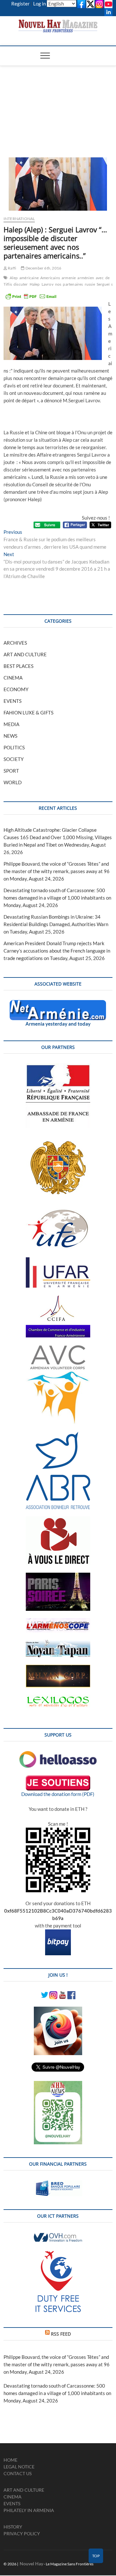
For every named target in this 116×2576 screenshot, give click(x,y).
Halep (35, 284)
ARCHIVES (15, 643)
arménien (86, 278)
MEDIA (11, 724)
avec (100, 278)
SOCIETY (14, 759)
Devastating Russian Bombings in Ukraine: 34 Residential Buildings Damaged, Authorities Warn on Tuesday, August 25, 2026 (56, 924)
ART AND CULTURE (25, 654)
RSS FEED (61, 2334)
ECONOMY (16, 689)
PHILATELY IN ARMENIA (29, 2510)
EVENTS (13, 701)
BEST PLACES (19, 666)
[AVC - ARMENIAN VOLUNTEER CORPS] (58, 1348)
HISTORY (13, 2527)
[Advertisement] (58, 104)
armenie (69, 278)
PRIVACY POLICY (22, 2534)
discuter (21, 284)
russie (90, 284)
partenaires (73, 284)
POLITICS (14, 747)
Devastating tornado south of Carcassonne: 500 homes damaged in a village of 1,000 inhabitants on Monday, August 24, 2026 (57, 898)
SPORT (11, 771)
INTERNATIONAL (19, 219)
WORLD (13, 782)
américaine (29, 278)
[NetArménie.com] (58, 1004)
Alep (14, 278)
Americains (50, 278)
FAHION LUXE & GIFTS (29, 713)
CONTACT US (18, 2473)
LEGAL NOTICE (19, 2467)
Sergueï (103, 284)
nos (58, 284)
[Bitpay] (58, 1933)
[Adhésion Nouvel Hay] (58, 1755)
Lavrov (48, 284)
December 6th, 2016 (43, 268)
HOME (10, 2460)
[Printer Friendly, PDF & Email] (31, 296)
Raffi (12, 268)
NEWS (10, 736)
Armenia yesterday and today (58, 1024)
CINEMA (13, 678)
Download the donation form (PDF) (58, 1794)
